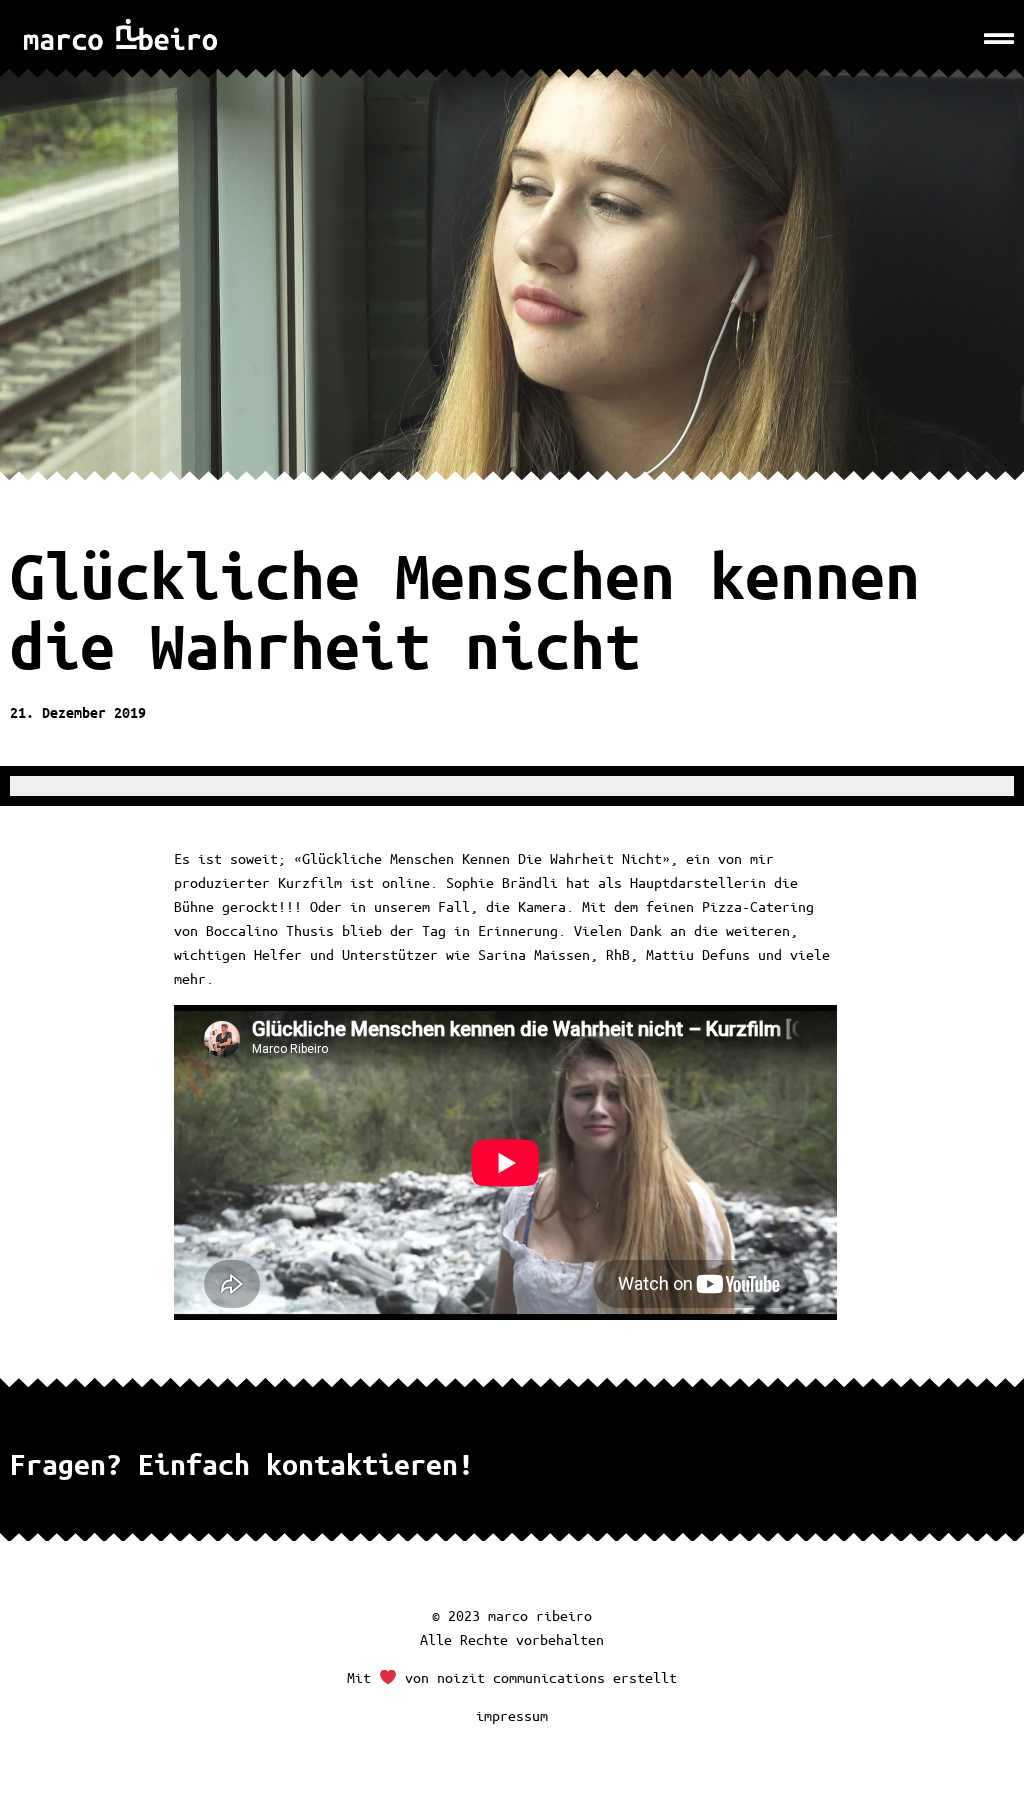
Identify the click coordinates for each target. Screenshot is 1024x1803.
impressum (512, 1715)
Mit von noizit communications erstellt (512, 1677)
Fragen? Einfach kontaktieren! (242, 1464)
